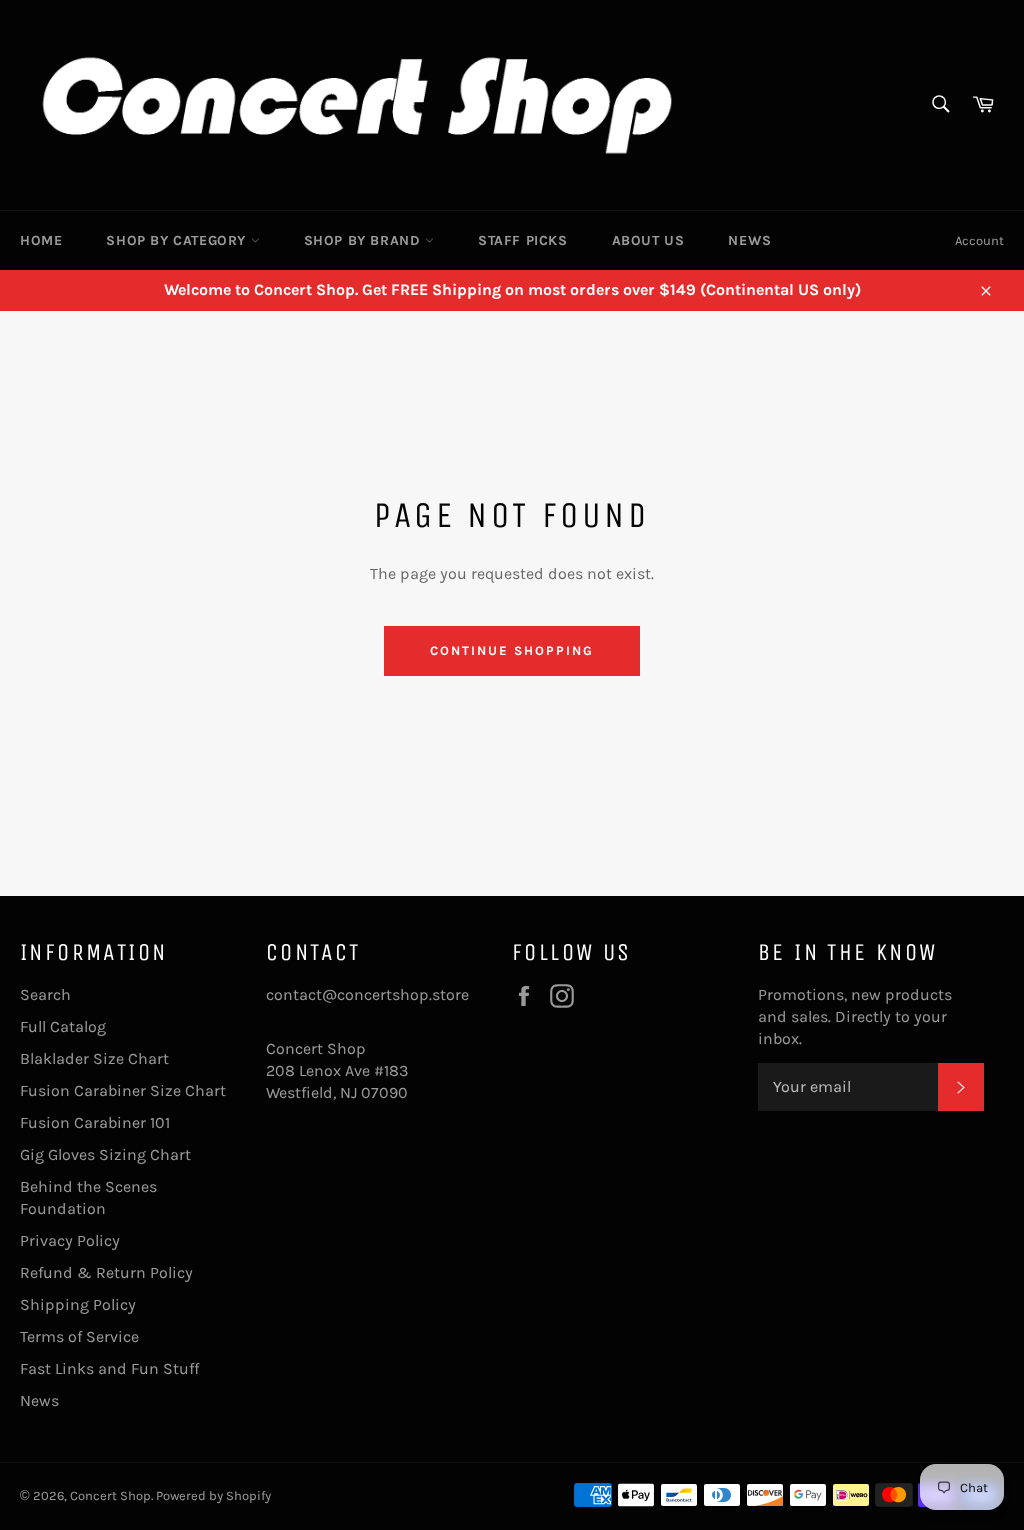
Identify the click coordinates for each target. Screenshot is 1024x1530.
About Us (648, 240)
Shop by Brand (364, 240)
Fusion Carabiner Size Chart (123, 1090)
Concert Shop (110, 1495)
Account (979, 240)
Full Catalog (63, 1026)
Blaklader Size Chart (94, 1058)
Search (45, 994)
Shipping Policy (78, 1304)
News (749, 240)
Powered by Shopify (213, 1495)
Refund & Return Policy (106, 1272)
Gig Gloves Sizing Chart (105, 1154)
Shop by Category (178, 240)
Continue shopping (511, 650)
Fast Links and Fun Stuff (109, 1368)
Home (41, 240)
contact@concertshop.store (367, 994)
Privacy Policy (70, 1240)
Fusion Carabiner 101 (95, 1122)
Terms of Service (79, 1336)
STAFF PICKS (523, 240)
